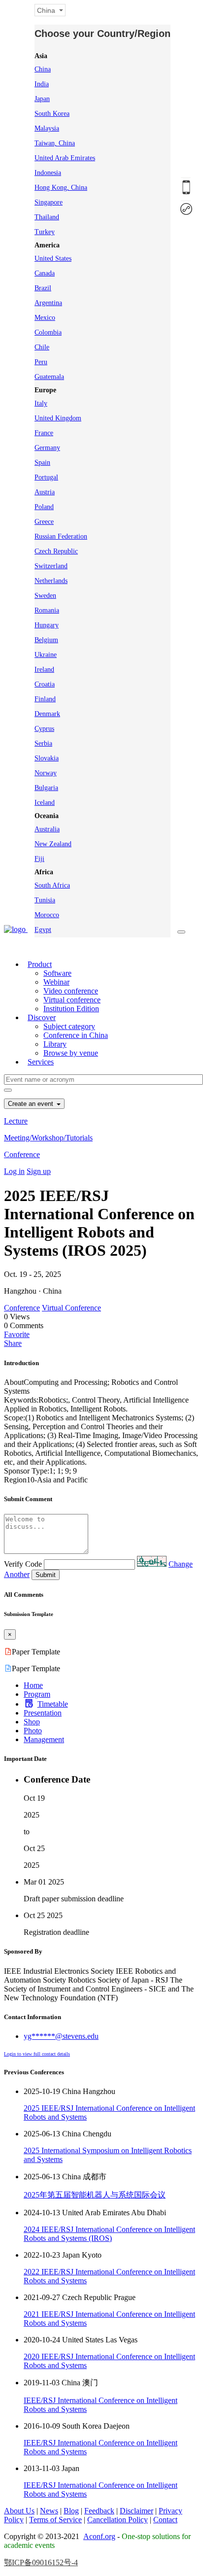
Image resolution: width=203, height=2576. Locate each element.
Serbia (43, 743)
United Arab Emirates (65, 158)
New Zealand (53, 844)
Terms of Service (55, 2520)
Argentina (48, 303)
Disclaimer (136, 2511)
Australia (47, 829)
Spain (42, 463)
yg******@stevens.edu (61, 2036)
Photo (33, 1731)
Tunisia (45, 900)
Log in (14, 1171)
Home (33, 1685)
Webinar (56, 982)
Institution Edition (71, 1009)
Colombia (48, 332)
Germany (47, 448)
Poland (44, 507)
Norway (46, 773)
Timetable (53, 1704)
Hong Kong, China (61, 188)
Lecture (16, 1121)
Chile (42, 347)
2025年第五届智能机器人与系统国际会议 (95, 2195)
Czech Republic (56, 551)
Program (37, 1694)
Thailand (47, 217)
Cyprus (44, 729)
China (43, 69)
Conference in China (76, 1035)
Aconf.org (99, 2536)
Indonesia (48, 173)
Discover (42, 1017)
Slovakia (47, 758)
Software (57, 973)
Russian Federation (61, 536)
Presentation (43, 1713)
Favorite (17, 1334)
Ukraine (46, 655)
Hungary (47, 625)
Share (13, 1343)
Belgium (46, 640)
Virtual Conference (71, 1308)
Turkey (45, 232)
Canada (45, 273)
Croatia (45, 684)
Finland (45, 699)
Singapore (49, 202)
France (44, 433)
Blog (71, 2511)
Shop (32, 1722)
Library (55, 1044)
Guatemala (49, 377)
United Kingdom (58, 418)
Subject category (69, 1026)
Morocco (47, 915)
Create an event (32, 1104)
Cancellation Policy (118, 2520)
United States (53, 258)
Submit (46, 1575)
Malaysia (47, 128)
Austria (45, 492)
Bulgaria (46, 788)
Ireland (44, 670)
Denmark (47, 714)
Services (41, 1062)
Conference (22, 1154)
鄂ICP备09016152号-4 (41, 2562)
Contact (165, 2520)
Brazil (43, 288)
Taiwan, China (55, 143)
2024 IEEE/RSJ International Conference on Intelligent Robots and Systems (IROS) (109, 2234)
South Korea (52, 114)
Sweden (45, 596)
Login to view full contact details (37, 2054)
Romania (47, 610)
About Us (19, 2511)
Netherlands (51, 581)
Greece (44, 522)
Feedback (99, 2511)
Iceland (45, 803)
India (42, 84)
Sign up (39, 1171)
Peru (41, 362)
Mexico (45, 318)
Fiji (39, 859)
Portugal (46, 477)
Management (44, 1739)
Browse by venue (71, 1053)
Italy (41, 403)
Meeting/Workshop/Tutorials (48, 1138)
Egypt (43, 930)
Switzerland (51, 566)
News (49, 2511)
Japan (42, 99)
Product (40, 964)
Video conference (71, 991)
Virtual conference (72, 1000)
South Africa (52, 885)
